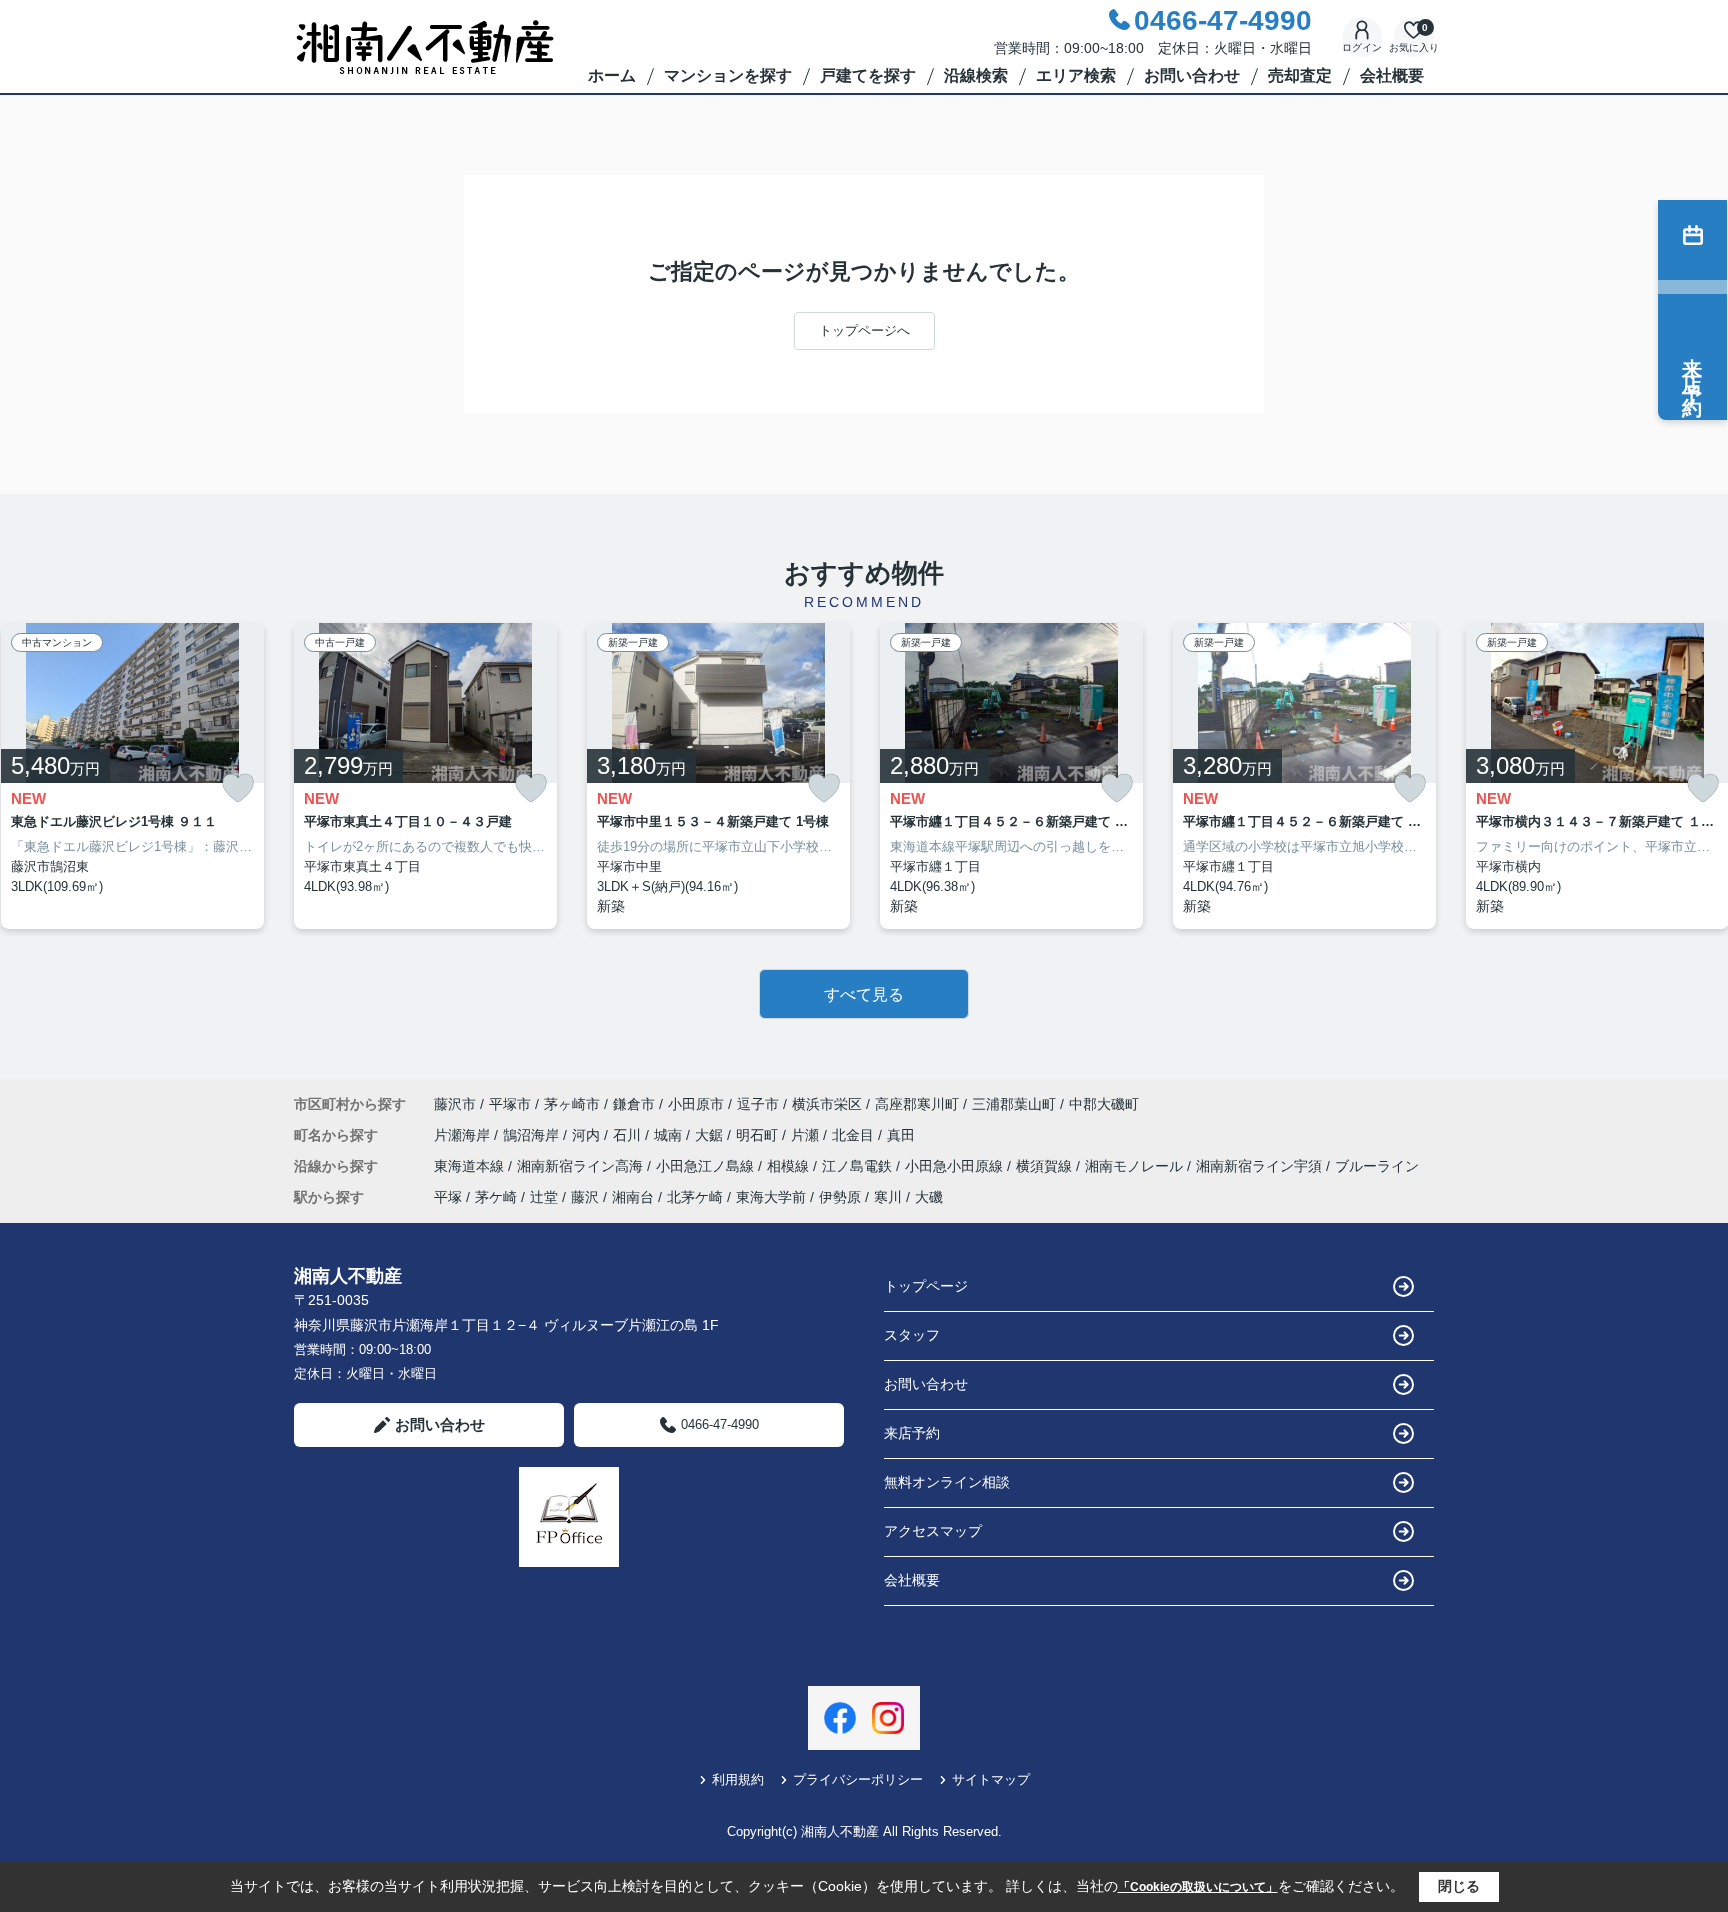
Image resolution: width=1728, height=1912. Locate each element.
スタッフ (912, 1335)
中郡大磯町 (1104, 1104)
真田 (901, 1135)
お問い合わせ (1192, 75)
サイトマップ (991, 1779)
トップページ (926, 1286)
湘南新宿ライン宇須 (1261, 1166)
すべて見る (864, 994)
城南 (670, 1135)
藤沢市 (455, 1104)
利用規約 (738, 1779)
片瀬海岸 (464, 1135)
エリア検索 (1076, 75)
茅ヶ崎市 (572, 1104)
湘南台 (633, 1197)
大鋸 (711, 1135)
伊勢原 (840, 1197)
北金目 (855, 1135)
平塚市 (510, 1104)
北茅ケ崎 (695, 1197)
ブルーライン (1377, 1166)
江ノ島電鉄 (859, 1166)
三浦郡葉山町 (1014, 1104)
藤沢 (585, 1197)
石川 (629, 1135)
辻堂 (544, 1197)
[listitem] (425, 776)
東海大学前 (771, 1197)
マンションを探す (728, 75)
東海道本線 (471, 1166)
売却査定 (1300, 75)
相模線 (790, 1166)
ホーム (612, 75)
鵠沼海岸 (533, 1135)
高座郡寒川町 (917, 1104)
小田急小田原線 (956, 1166)
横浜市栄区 (827, 1104)
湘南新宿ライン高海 (582, 1166)
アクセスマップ (933, 1531)
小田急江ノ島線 (707, 1166)
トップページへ (864, 330)
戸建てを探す (868, 75)
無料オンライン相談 (947, 1482)
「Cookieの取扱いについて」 (1198, 1887)
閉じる (1459, 1886)
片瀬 (807, 1135)
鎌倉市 (634, 1104)
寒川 (888, 1197)
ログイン (1362, 47)
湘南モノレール (1136, 1166)
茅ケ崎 (496, 1197)
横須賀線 (1046, 1166)
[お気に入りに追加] (238, 788)
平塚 (448, 1197)
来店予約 (912, 1433)
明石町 (759, 1135)
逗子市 (758, 1104)
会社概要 (1392, 75)
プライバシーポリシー (858, 1779)
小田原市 (696, 1104)
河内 (588, 1135)
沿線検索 (976, 75)
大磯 (929, 1197)
